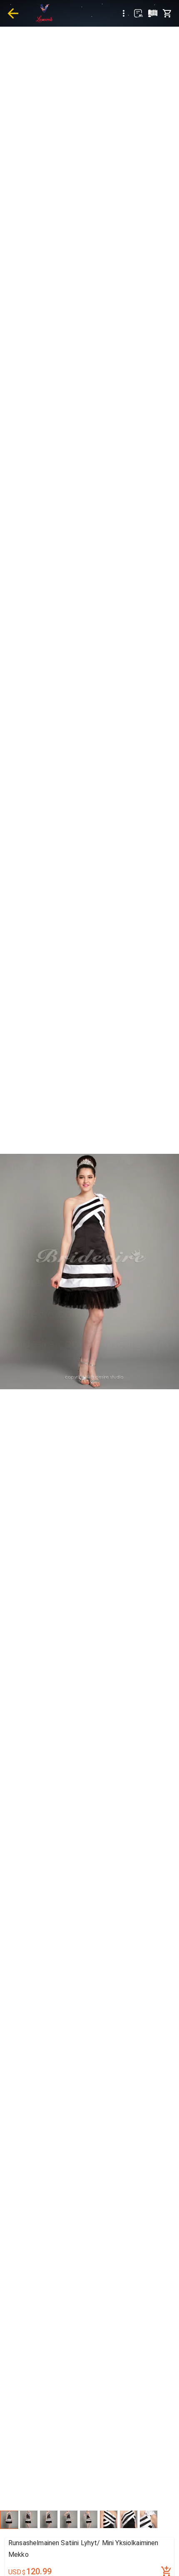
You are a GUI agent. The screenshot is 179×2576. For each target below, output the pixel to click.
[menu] (124, 13)
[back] (13, 13)
